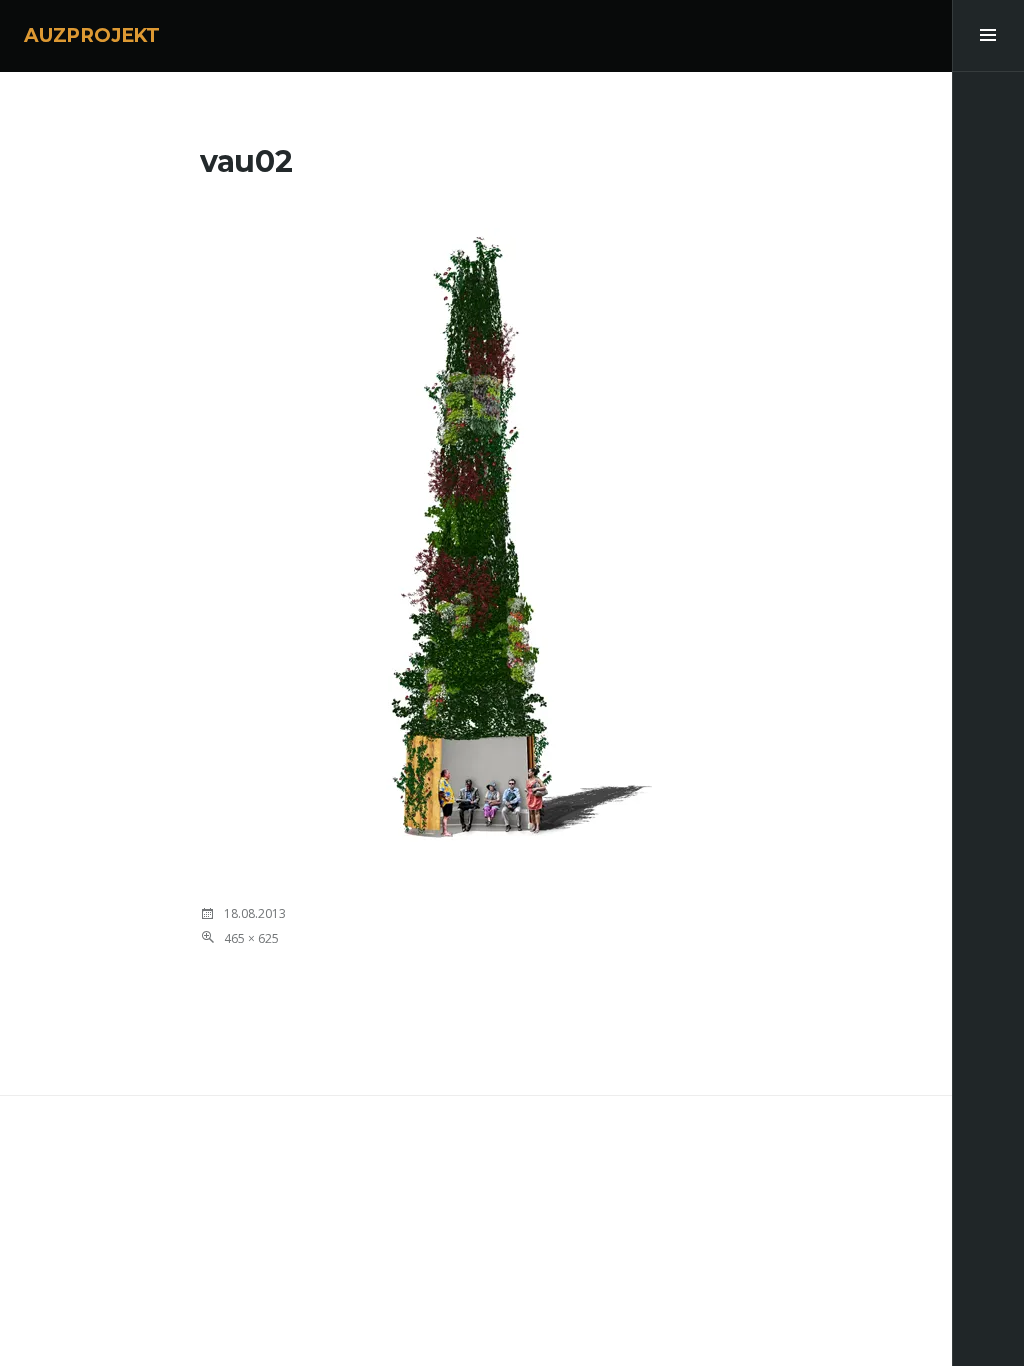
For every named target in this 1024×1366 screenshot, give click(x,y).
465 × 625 (251, 938)
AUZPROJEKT (92, 35)
